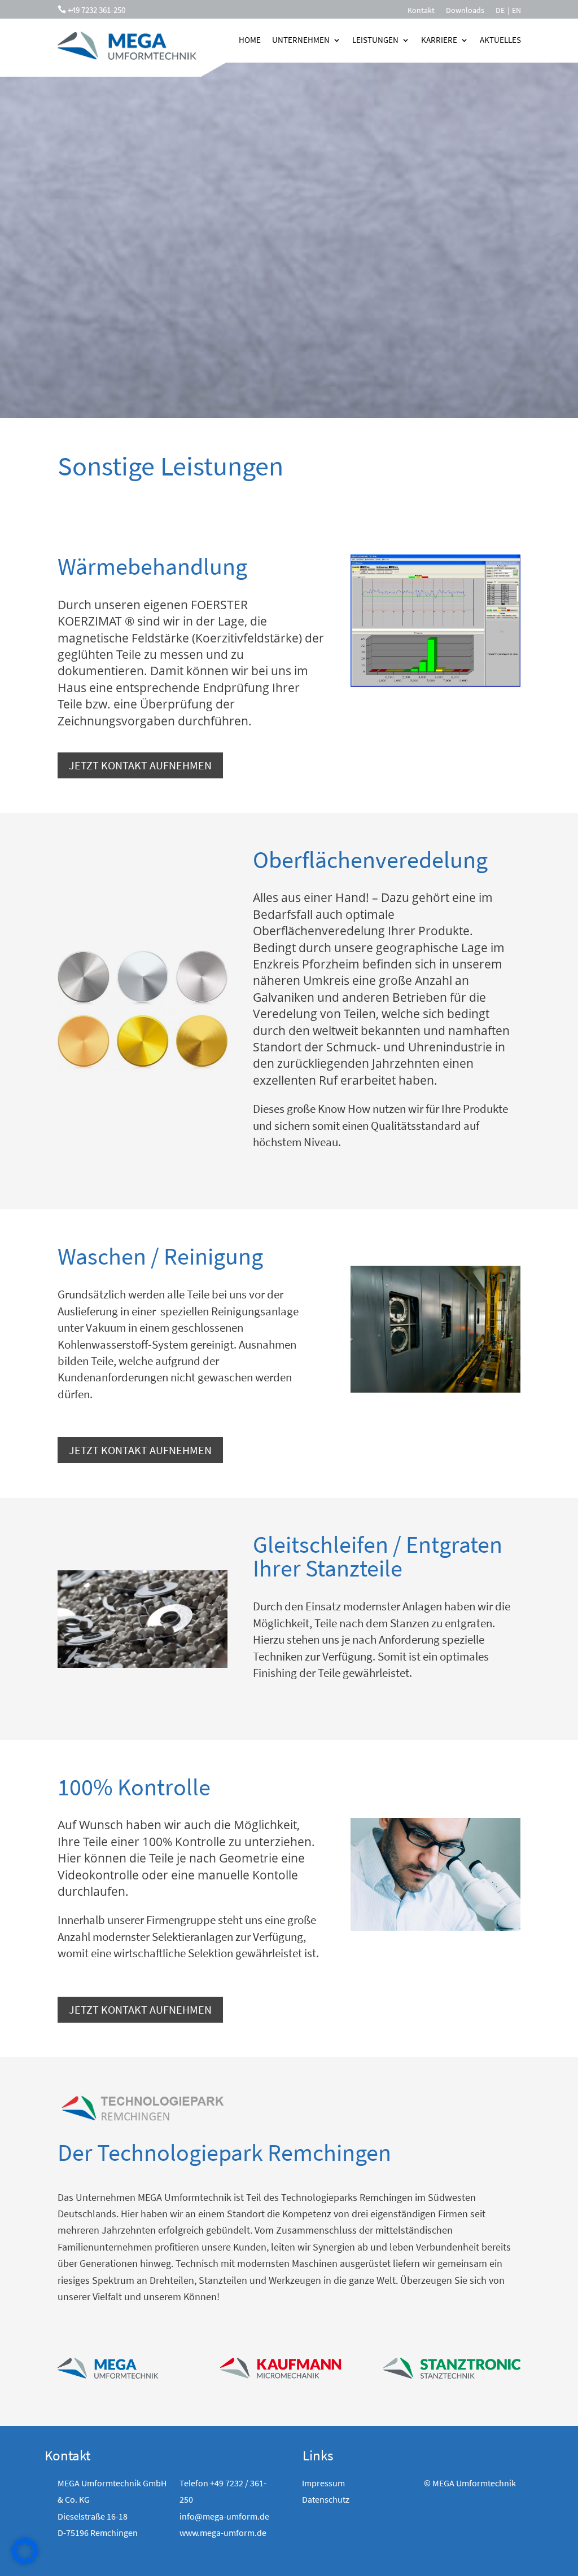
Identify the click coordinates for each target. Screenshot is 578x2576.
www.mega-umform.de (223, 2533)
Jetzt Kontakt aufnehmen (140, 765)
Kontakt (421, 11)
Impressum (323, 2483)
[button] (25, 2551)
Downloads (465, 11)
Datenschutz (326, 2499)
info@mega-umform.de (224, 2516)
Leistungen (375, 40)
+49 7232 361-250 (97, 10)
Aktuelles (500, 40)
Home (250, 40)
